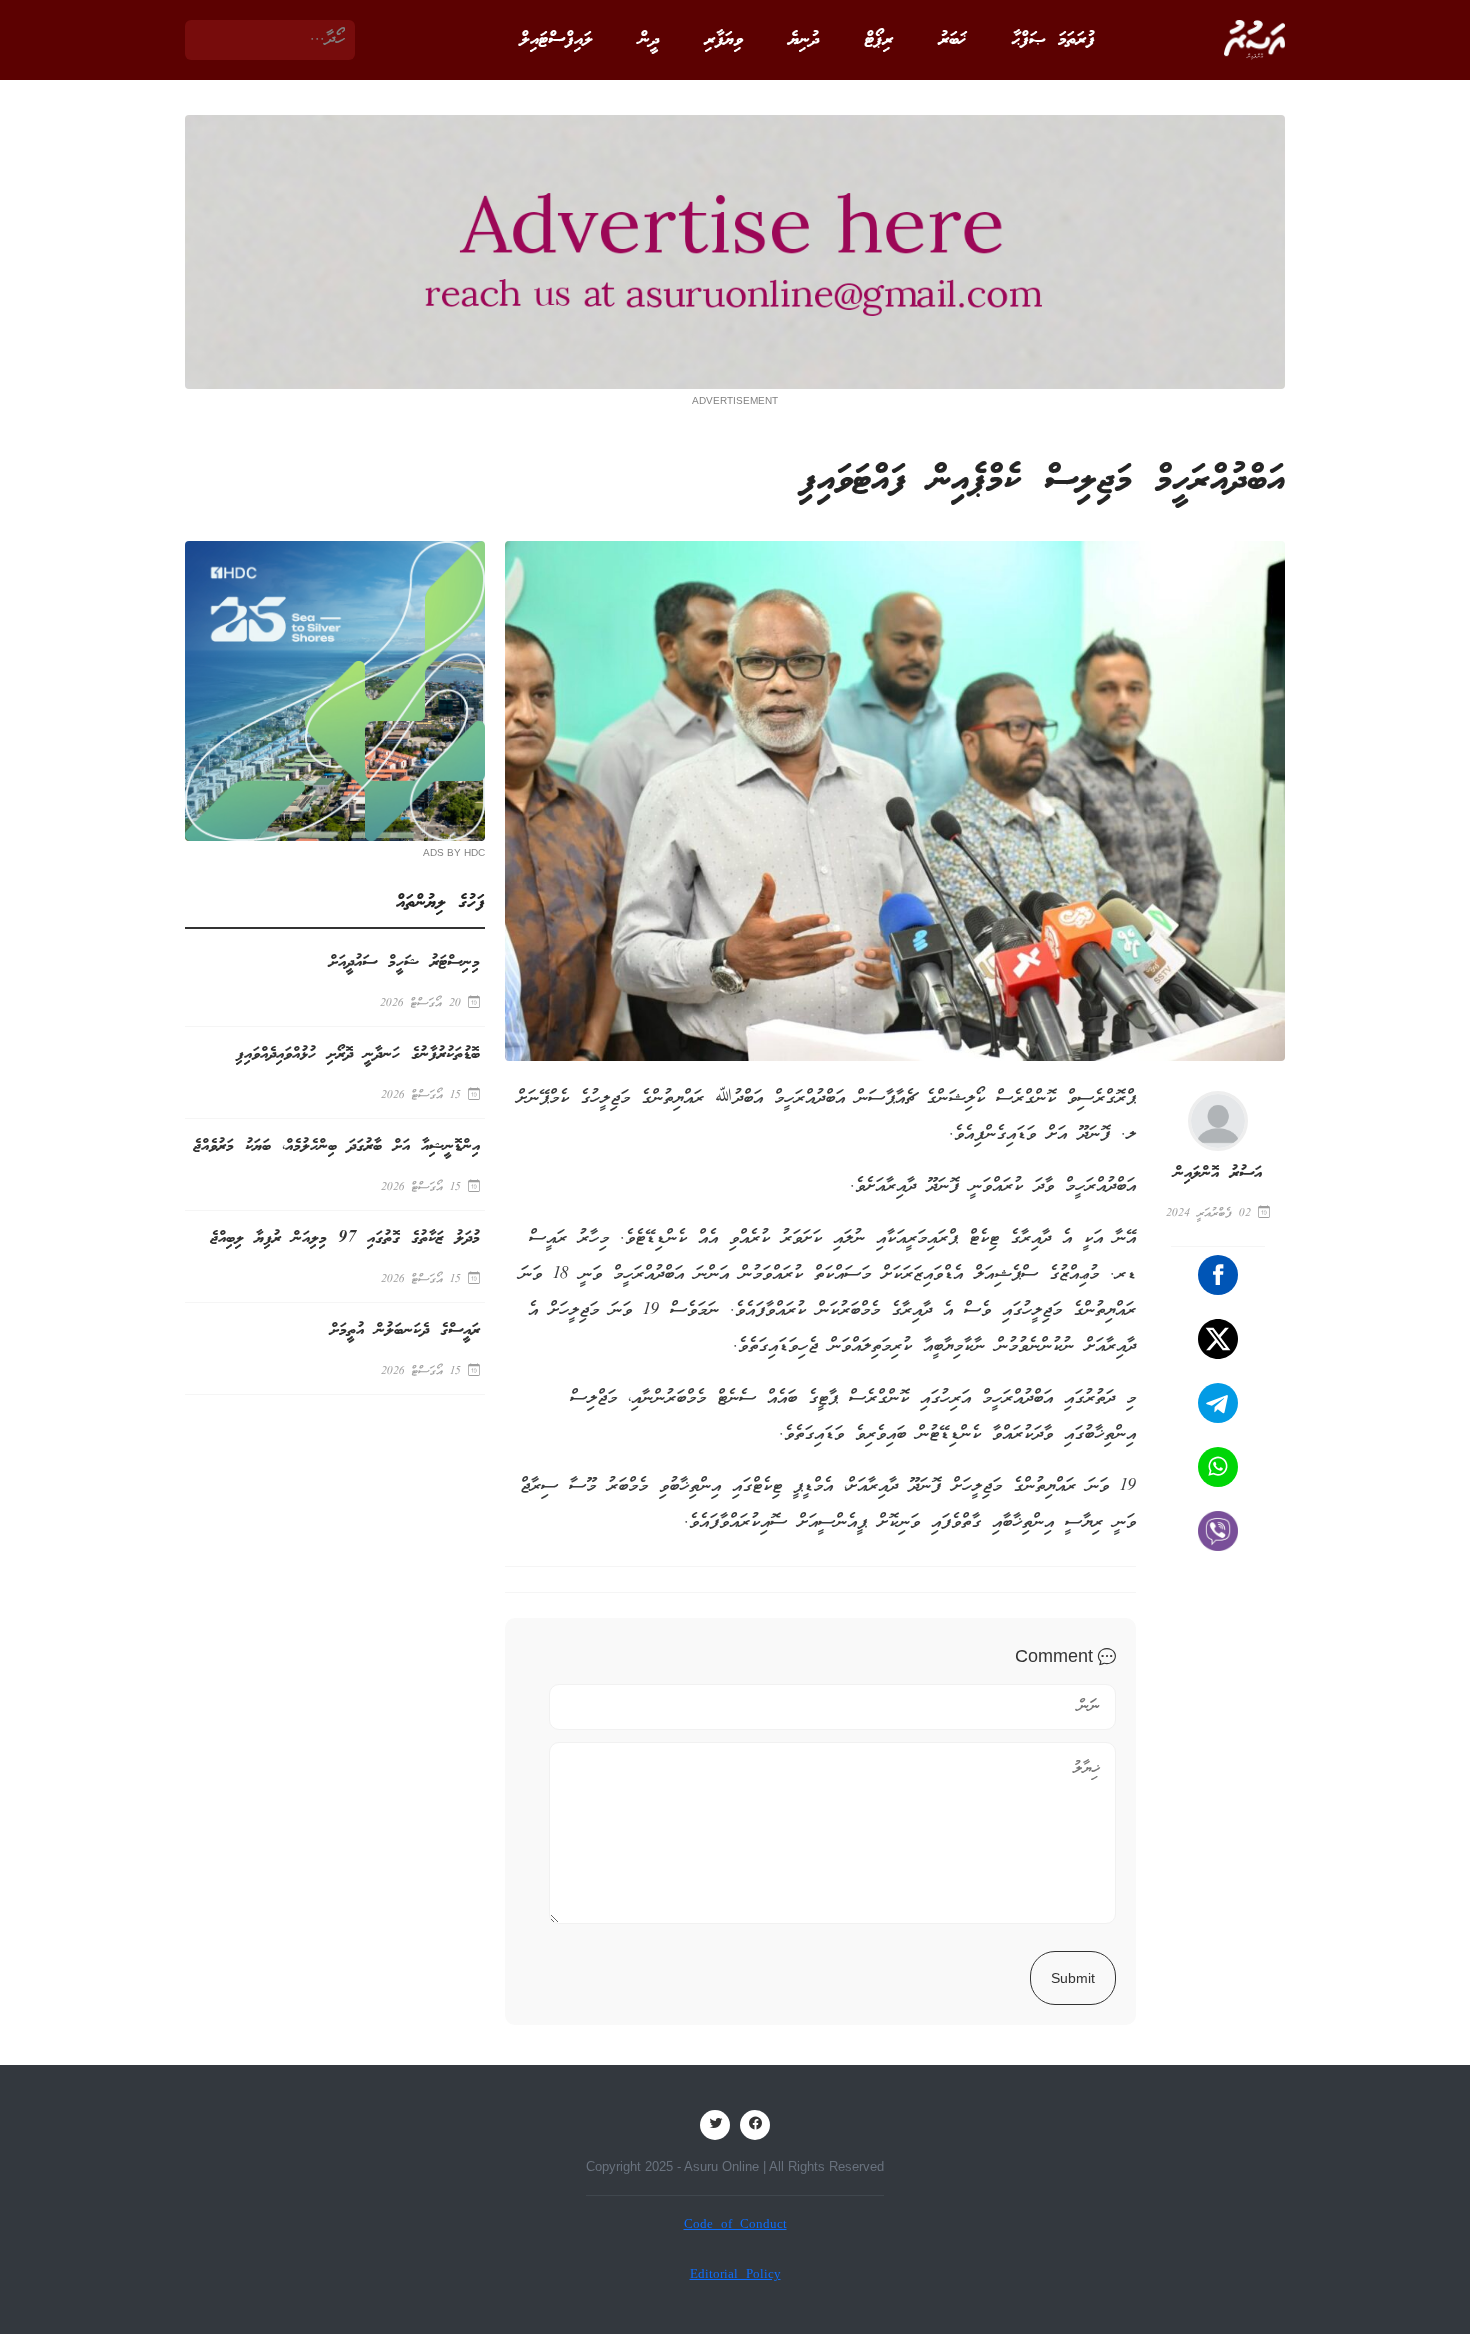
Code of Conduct (735, 2225)
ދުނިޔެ (804, 40)
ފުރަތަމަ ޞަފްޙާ (1053, 40)
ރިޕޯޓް (879, 40)
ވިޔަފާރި (724, 40)
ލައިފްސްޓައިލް (556, 40)
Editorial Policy (735, 2275)
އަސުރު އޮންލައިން (1218, 1173)
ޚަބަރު (952, 40)
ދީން (649, 40)
